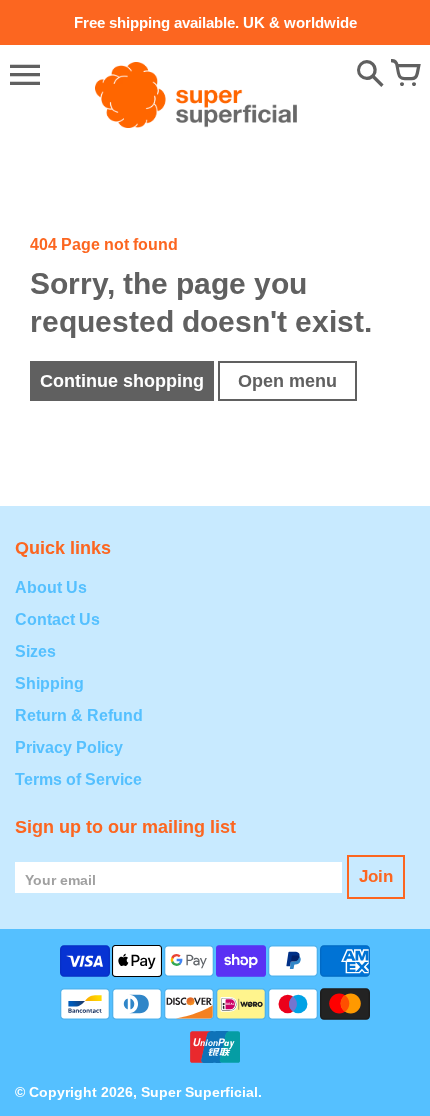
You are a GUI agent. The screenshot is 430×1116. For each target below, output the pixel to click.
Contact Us (57, 619)
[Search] (370, 75)
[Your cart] (405, 75)
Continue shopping (122, 381)
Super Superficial (199, 1092)
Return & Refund (79, 715)
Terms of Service (78, 779)
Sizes (35, 651)
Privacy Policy (69, 747)
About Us (51, 587)
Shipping (49, 683)
